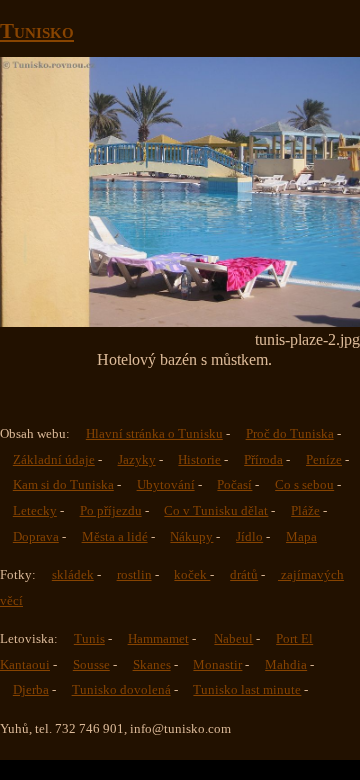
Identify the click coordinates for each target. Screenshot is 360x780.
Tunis (89, 639)
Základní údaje (54, 460)
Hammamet (158, 639)
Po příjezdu (111, 511)
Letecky (35, 511)
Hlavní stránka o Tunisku (154, 434)
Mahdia (286, 665)
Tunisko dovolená (121, 690)
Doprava (36, 537)
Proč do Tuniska (290, 434)
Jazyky (137, 460)
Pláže (305, 511)
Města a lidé (115, 537)
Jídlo (249, 537)
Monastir (217, 665)
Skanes (152, 665)
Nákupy (191, 537)
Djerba (31, 690)
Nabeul (233, 639)
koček (192, 575)
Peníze (324, 460)
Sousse (91, 665)
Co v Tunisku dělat (216, 511)
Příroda (263, 460)
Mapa (301, 537)
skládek (73, 575)
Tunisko (37, 30)
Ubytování (166, 485)
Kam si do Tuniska (63, 485)
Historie (199, 460)
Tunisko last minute (247, 690)
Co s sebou (304, 485)
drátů (244, 575)
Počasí (234, 485)
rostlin (134, 575)
